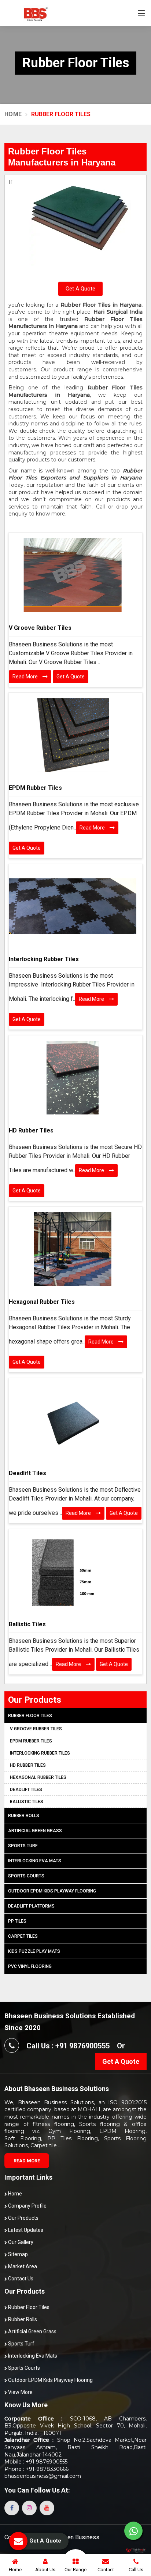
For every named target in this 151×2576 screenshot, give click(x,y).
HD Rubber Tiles (31, 1130)
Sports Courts (26, 1876)
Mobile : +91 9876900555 (36, 2462)
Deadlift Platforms (31, 1906)
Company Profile (27, 2206)
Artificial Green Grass (35, 1831)
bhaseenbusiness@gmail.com (43, 2476)
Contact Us (20, 2279)
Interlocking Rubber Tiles (44, 959)
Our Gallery (20, 2242)
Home (13, 114)
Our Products (23, 2218)
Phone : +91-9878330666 (36, 2469)
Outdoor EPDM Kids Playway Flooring (52, 1891)
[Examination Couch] (73, 575)
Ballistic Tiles (27, 1624)
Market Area (22, 2266)
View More (20, 2392)
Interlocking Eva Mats (35, 1861)
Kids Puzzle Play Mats (34, 1951)
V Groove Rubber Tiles (40, 628)
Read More (26, 677)
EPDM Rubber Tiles (35, 788)
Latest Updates (25, 2230)
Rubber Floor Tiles (30, 1716)
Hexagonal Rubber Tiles (42, 1302)
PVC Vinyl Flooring (30, 1966)
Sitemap (17, 2254)
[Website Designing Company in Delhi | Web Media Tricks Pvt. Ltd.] (136, 2550)
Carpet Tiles (23, 1936)
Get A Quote (80, 289)
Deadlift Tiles (27, 1473)
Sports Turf (23, 1846)
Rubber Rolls (24, 1816)
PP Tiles (17, 1921)
